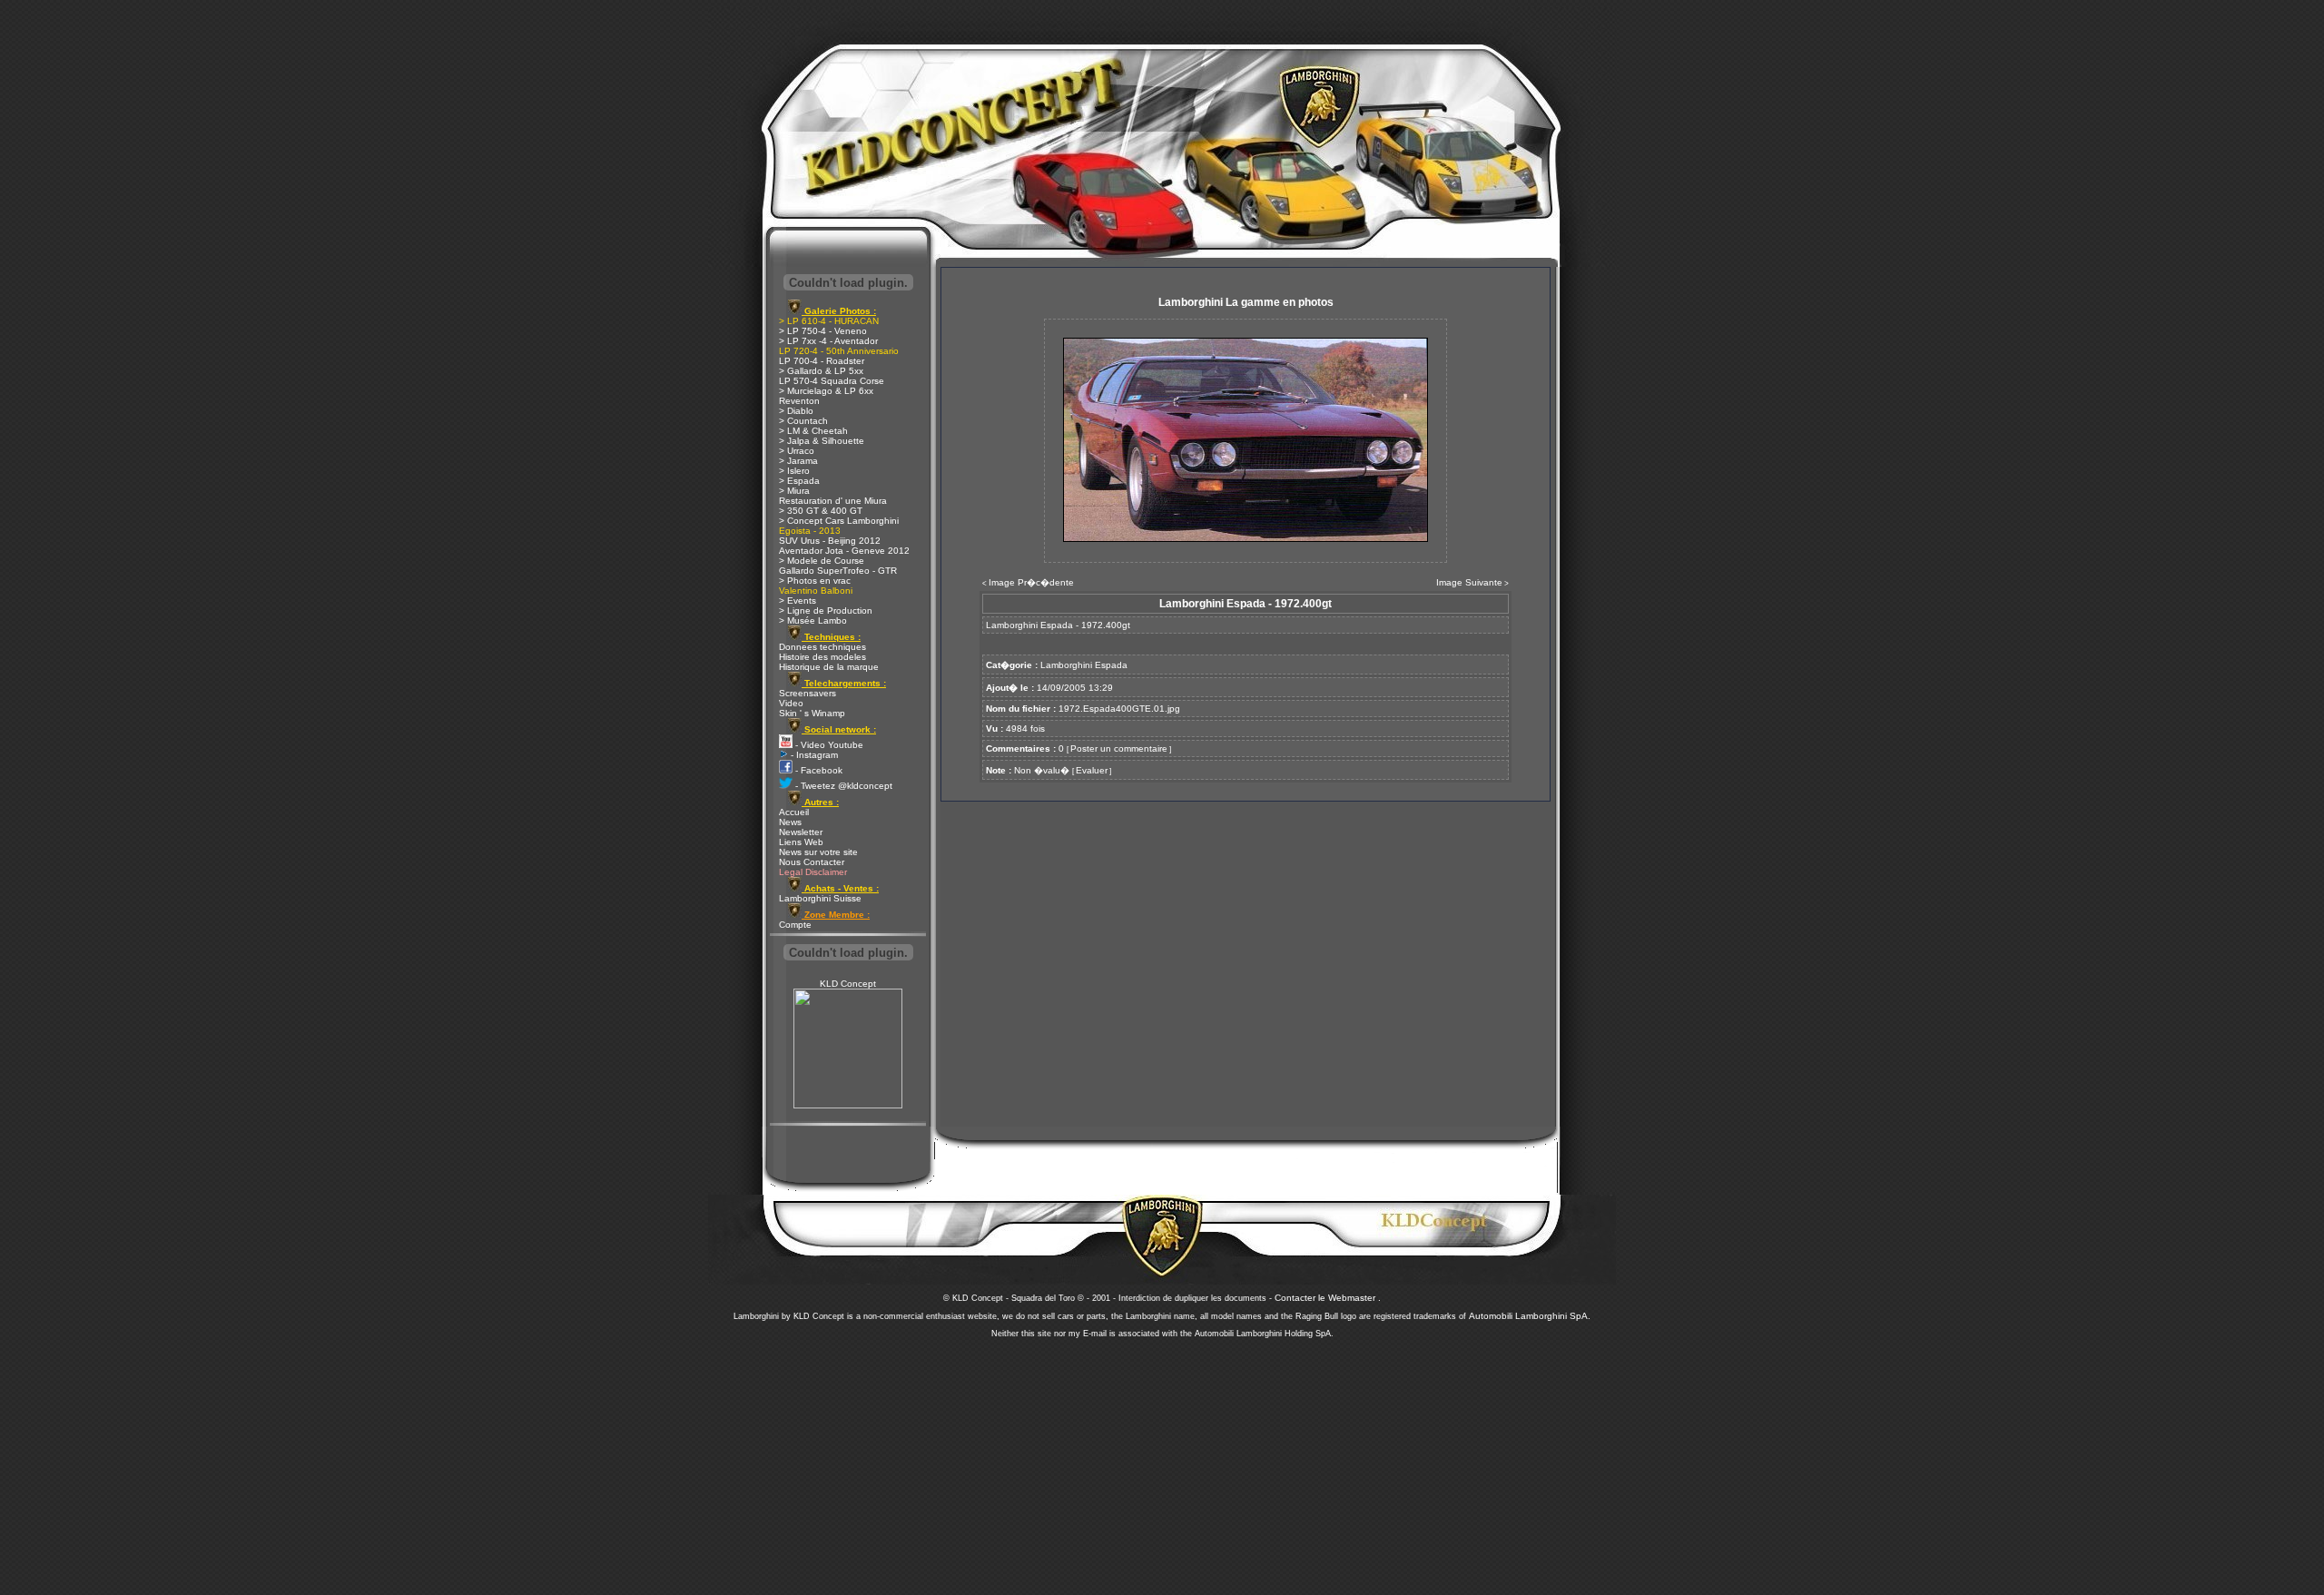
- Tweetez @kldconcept (842, 786)
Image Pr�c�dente (1031, 582)
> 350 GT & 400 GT (821, 511)
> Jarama (798, 461)
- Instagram (813, 755)
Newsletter (801, 832)
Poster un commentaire (1119, 748)
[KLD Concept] (848, 1105)
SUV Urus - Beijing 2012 (830, 541)
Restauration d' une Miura (833, 501)
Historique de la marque (829, 667)
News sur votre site (818, 852)
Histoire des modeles (822, 657)
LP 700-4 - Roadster (822, 361)
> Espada (799, 481)
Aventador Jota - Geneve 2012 (844, 551)
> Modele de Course (822, 561)
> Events (798, 601)
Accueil (794, 812)
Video (791, 703)
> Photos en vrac (815, 581)
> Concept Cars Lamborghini (839, 521)
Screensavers (807, 693)
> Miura (794, 491)
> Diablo (796, 411)
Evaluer (1092, 770)
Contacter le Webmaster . (1328, 1298)
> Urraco (797, 451)
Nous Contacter (812, 862)
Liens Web (801, 842)
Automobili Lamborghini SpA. (1530, 1316)
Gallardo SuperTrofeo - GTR (838, 571)
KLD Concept (848, 984)
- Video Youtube (828, 745)
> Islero (794, 471)
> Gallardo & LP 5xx (821, 371)
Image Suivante (1469, 582)
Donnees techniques (822, 647)
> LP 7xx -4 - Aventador (828, 341)
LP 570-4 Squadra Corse (832, 381)
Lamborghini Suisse (820, 898)
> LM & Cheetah (813, 431)
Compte (795, 925)
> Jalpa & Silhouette (822, 441)
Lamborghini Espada (1084, 665)
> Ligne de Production (826, 610)
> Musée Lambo (813, 620)
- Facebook (817, 770)
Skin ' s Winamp (812, 713)
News (790, 822)
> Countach (803, 421)
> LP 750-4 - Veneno (823, 331)
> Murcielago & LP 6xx (826, 391)
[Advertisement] (1162, 1462)
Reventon (799, 401)
